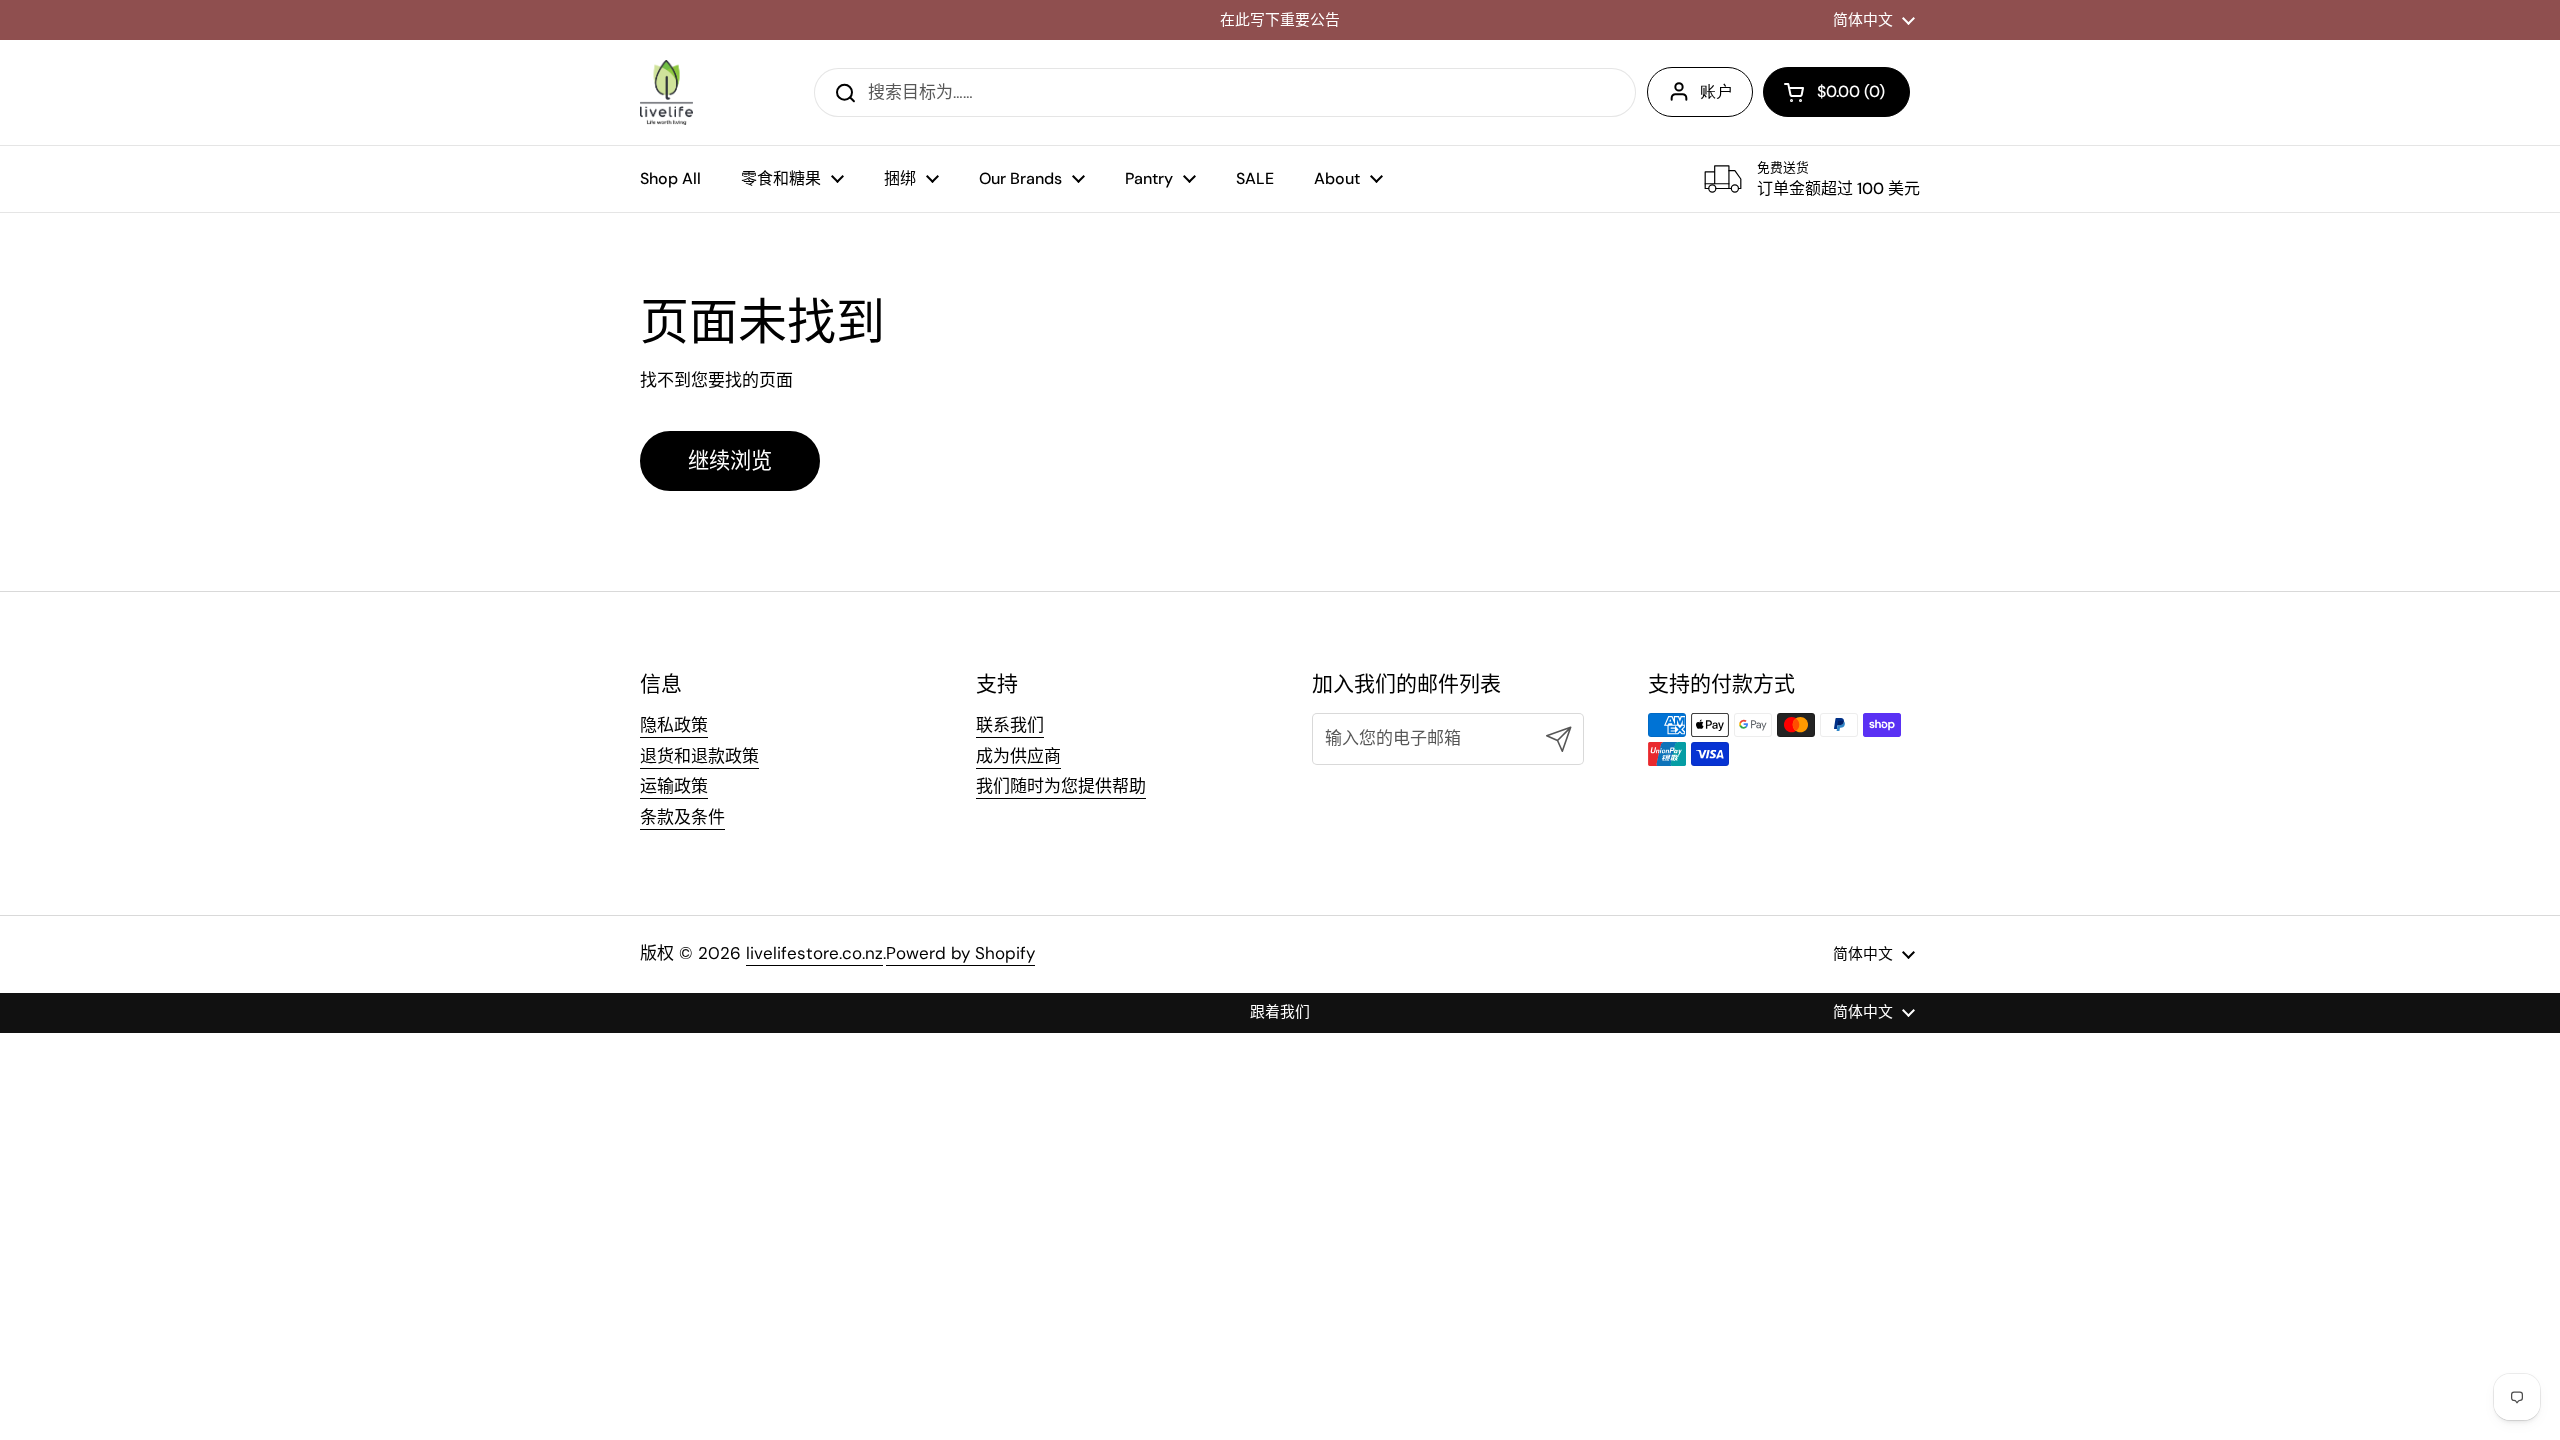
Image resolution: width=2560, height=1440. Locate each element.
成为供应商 (1018, 756)
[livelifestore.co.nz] (666, 92)
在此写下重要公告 (1280, 20)
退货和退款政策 (699, 756)
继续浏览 (730, 461)
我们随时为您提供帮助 (1061, 786)
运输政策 (674, 786)
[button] (1836, 92)
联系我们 (1010, 725)
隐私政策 (674, 725)
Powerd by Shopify (960, 953)
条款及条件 (682, 817)
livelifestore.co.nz (814, 953)
